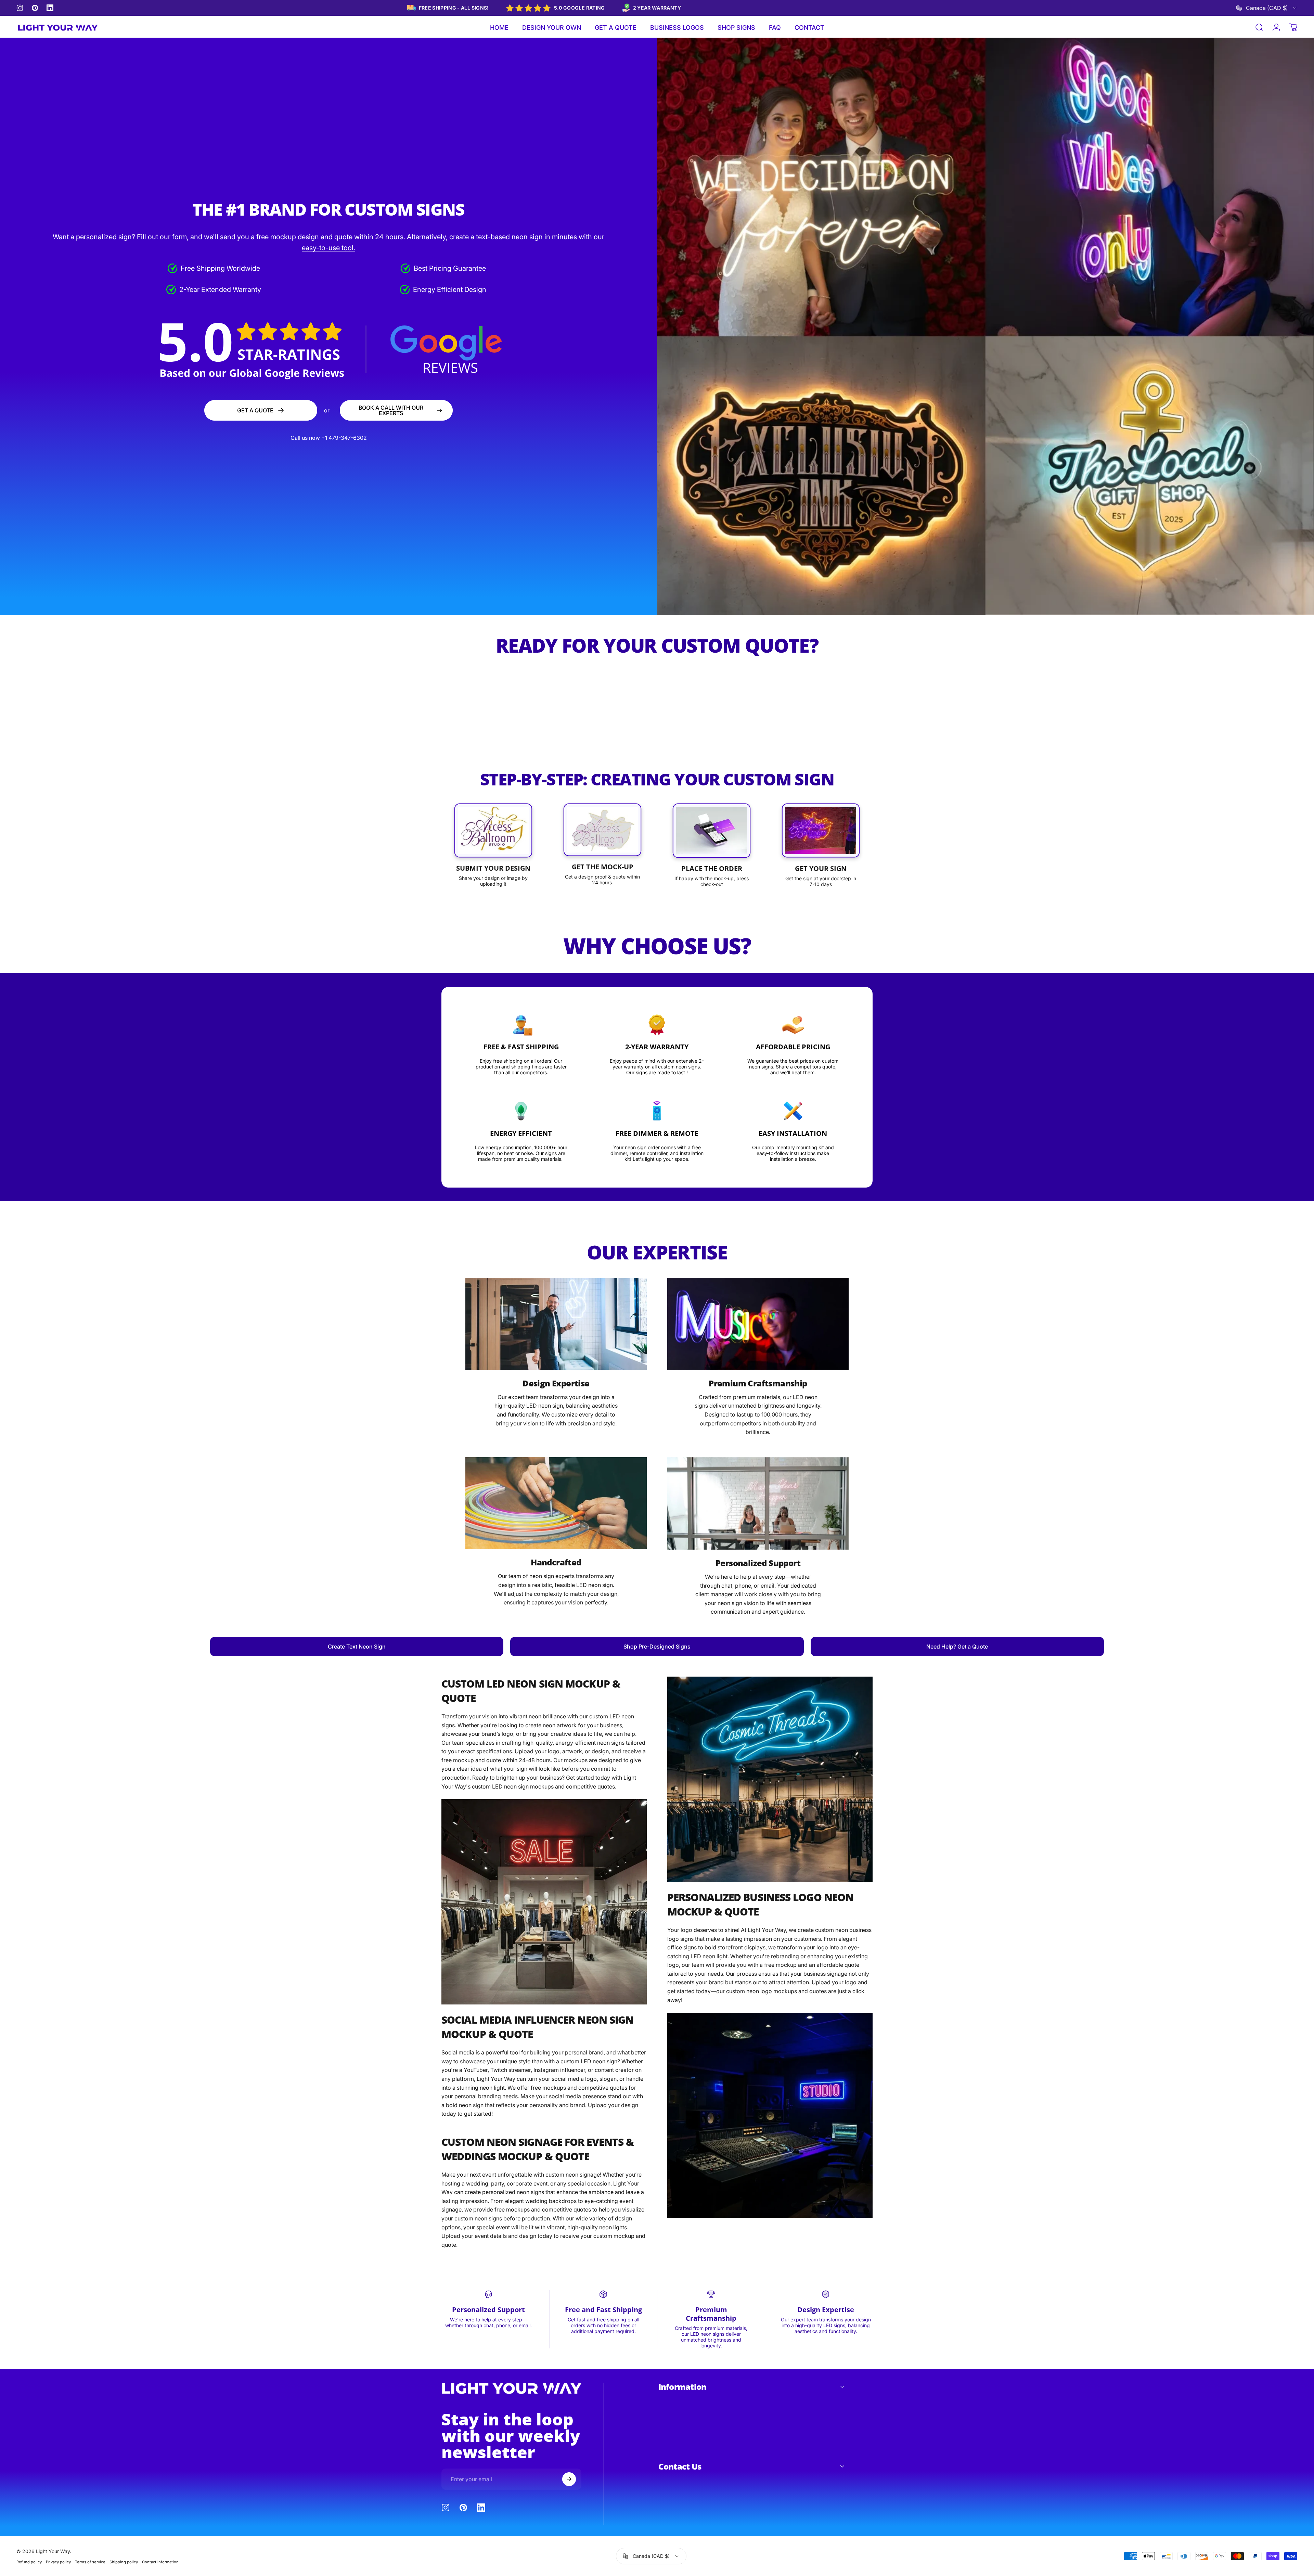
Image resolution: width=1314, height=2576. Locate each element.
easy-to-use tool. (328, 248)
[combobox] (1267, 8)
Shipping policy (124, 2562)
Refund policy (29, 2562)
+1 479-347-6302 (344, 438)
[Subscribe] (569, 2479)
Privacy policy (58, 2562)
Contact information (160, 2562)
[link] (556, 1324)
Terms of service (90, 2562)
